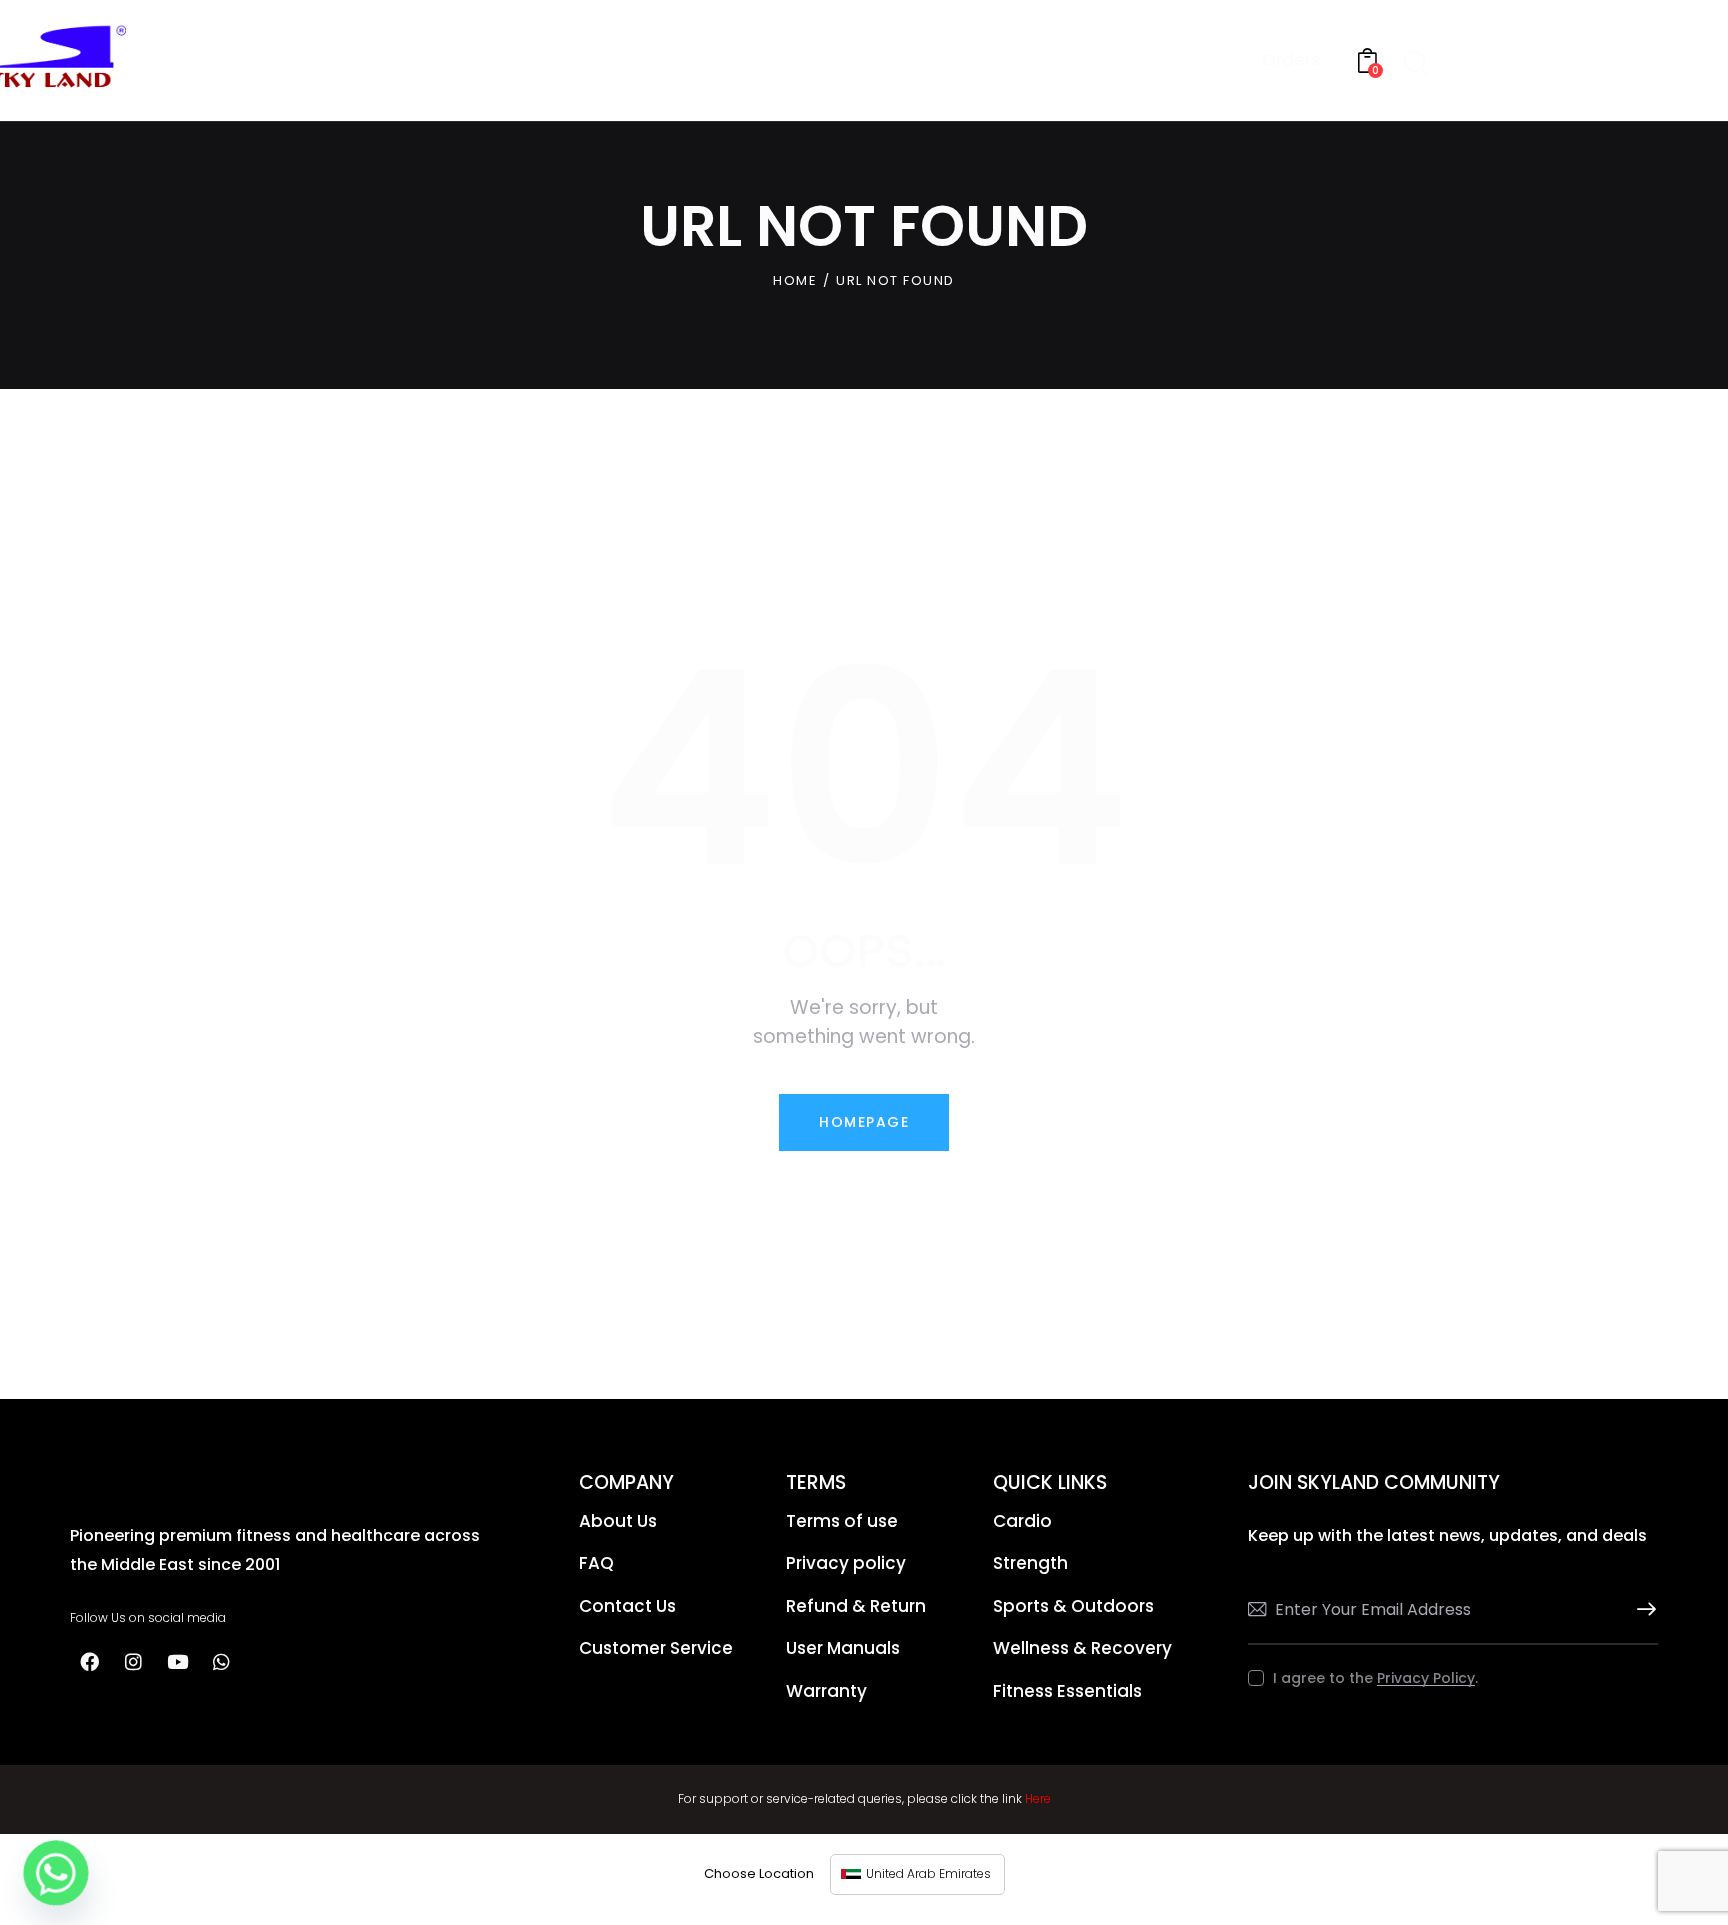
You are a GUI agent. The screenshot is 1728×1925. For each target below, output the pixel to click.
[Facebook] (89, 1662)
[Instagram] (133, 1662)
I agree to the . (1375, 1678)
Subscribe (1643, 1609)
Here (1038, 1798)
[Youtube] (177, 1662)
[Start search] (1416, 63)
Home (795, 281)
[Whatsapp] (221, 1662)
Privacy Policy (1426, 1678)
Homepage (864, 1122)
